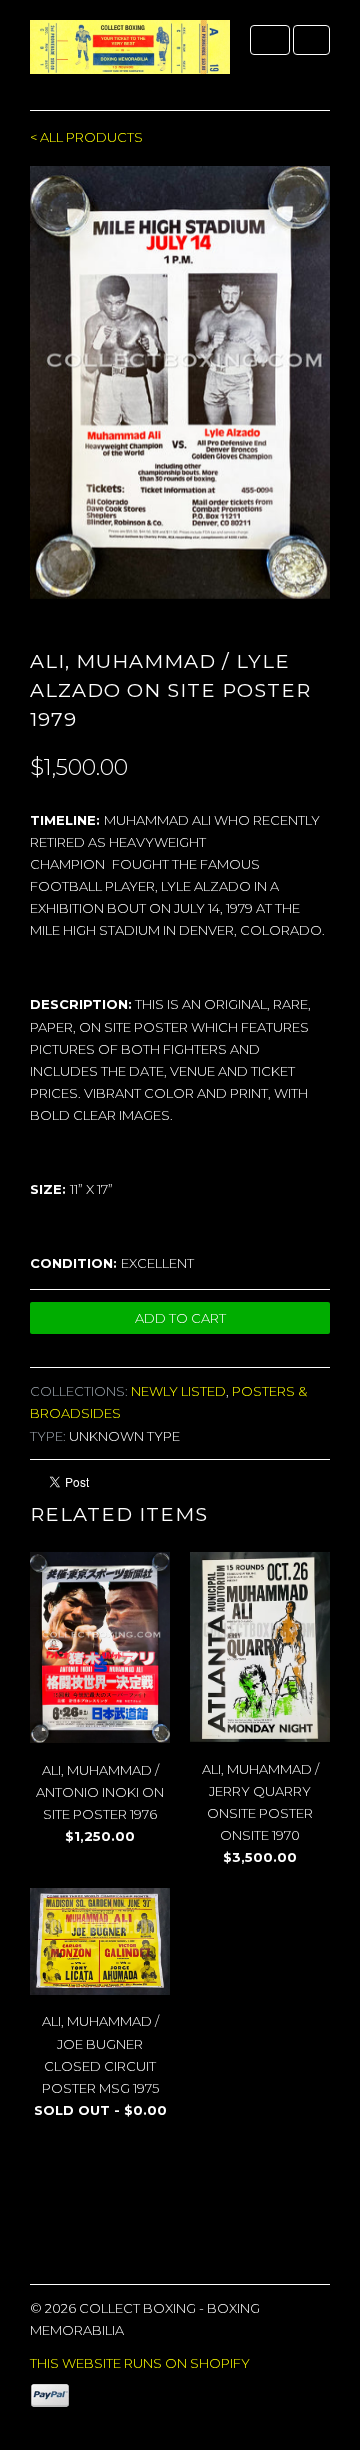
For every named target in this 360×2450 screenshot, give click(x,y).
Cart (311, 40)
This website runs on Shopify (140, 2363)
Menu (270, 40)
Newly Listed (178, 1391)
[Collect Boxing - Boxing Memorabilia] (130, 55)
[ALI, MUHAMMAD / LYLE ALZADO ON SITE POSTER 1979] (180, 382)
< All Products (86, 137)
